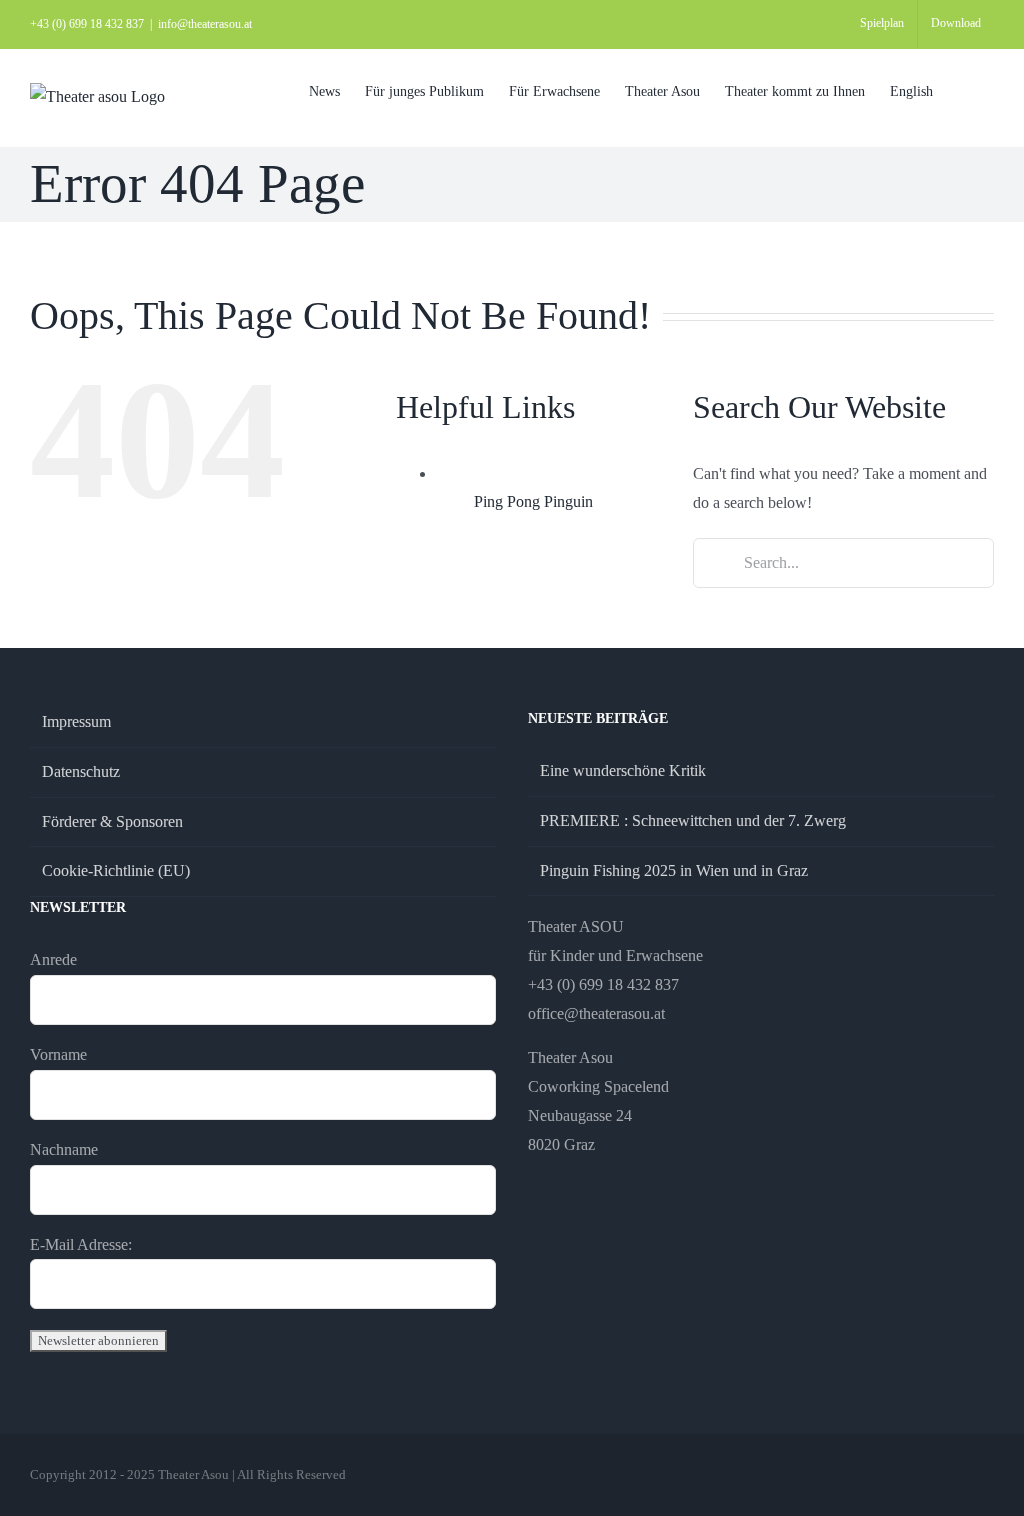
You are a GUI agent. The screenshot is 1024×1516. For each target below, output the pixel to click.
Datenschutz (81, 771)
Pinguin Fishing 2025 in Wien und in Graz (674, 870)
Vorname (58, 1054)
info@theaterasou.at (205, 24)
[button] (963, 90)
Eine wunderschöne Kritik (623, 770)
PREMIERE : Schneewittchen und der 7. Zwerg (693, 820)
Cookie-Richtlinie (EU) (116, 870)
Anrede (53, 959)
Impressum (76, 721)
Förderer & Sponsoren (112, 821)
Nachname (64, 1149)
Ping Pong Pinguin (533, 501)
